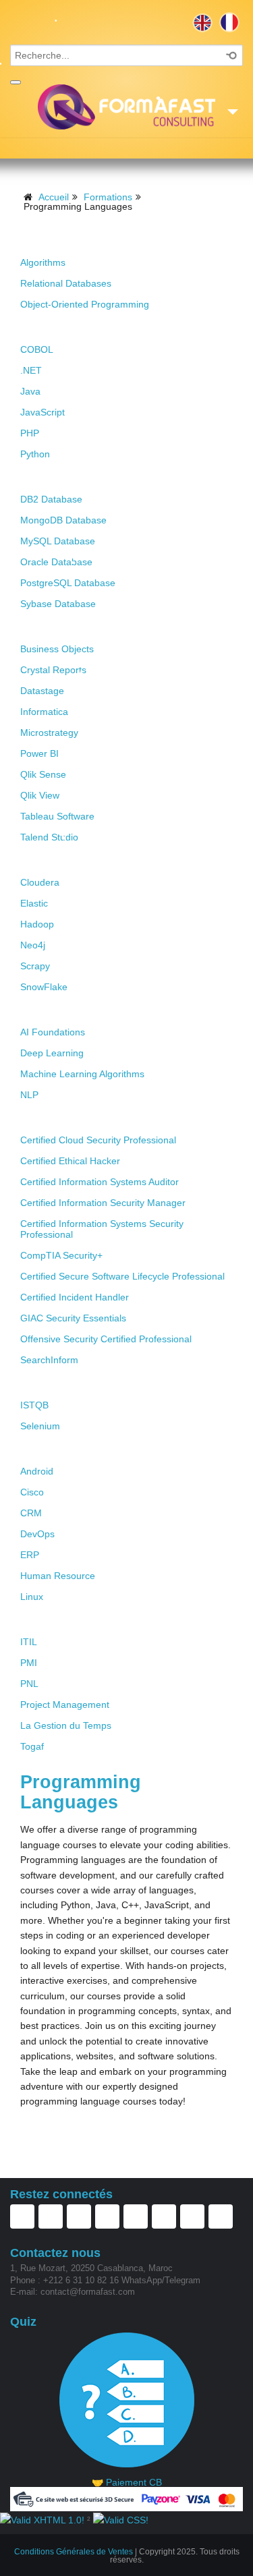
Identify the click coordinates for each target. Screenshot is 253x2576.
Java (30, 391)
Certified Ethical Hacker (70, 1161)
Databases (48, 477)
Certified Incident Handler (75, 1297)
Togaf (32, 1746)
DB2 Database (51, 499)
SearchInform (49, 1360)
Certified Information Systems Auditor (100, 1182)
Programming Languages (88, 327)
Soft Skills (48, 1620)
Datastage (42, 691)
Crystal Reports (53, 670)
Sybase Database (58, 604)
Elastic (34, 903)
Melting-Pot (51, 1449)
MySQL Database (58, 541)
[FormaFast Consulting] (126, 107)
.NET (31, 370)
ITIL (29, 1642)
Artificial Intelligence (76, 1010)
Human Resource (58, 1576)
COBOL (37, 349)
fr (229, 22)
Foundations (54, 240)
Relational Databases (66, 283)
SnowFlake (44, 987)
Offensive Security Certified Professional (106, 1339)
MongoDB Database (63, 520)
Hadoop (37, 924)
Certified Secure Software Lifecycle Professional (122, 1276)
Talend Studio (49, 837)
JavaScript (43, 412)
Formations (108, 197)
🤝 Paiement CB (127, 2482)
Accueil (54, 197)
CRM (31, 1513)
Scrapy (35, 966)
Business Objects (57, 649)
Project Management (65, 1705)
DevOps (37, 1534)
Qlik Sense (43, 774)
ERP (30, 1555)
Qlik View (40, 795)
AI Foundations (53, 1032)
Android (37, 1471)
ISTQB (34, 1405)
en (202, 22)
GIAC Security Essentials (73, 1318)
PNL (29, 1684)
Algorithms (43, 262)
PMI (29, 1663)
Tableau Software (57, 816)
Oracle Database (56, 562)
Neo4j (33, 945)
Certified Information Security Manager (103, 1203)
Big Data (43, 860)
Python (35, 454)
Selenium (40, 1426)
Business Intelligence (78, 627)
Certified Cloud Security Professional (98, 1140)
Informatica (44, 712)
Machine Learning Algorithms (82, 1074)
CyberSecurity (58, 1118)
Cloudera (40, 882)
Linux (32, 1597)
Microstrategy (49, 733)
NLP (29, 1095)
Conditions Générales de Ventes (74, 2552)
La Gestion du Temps (66, 1725)
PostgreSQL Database (68, 583)
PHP (30, 433)
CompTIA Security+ (61, 1255)
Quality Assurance (69, 1383)
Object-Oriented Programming (85, 304)
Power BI (39, 753)
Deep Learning (52, 1053)
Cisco (32, 1492)
